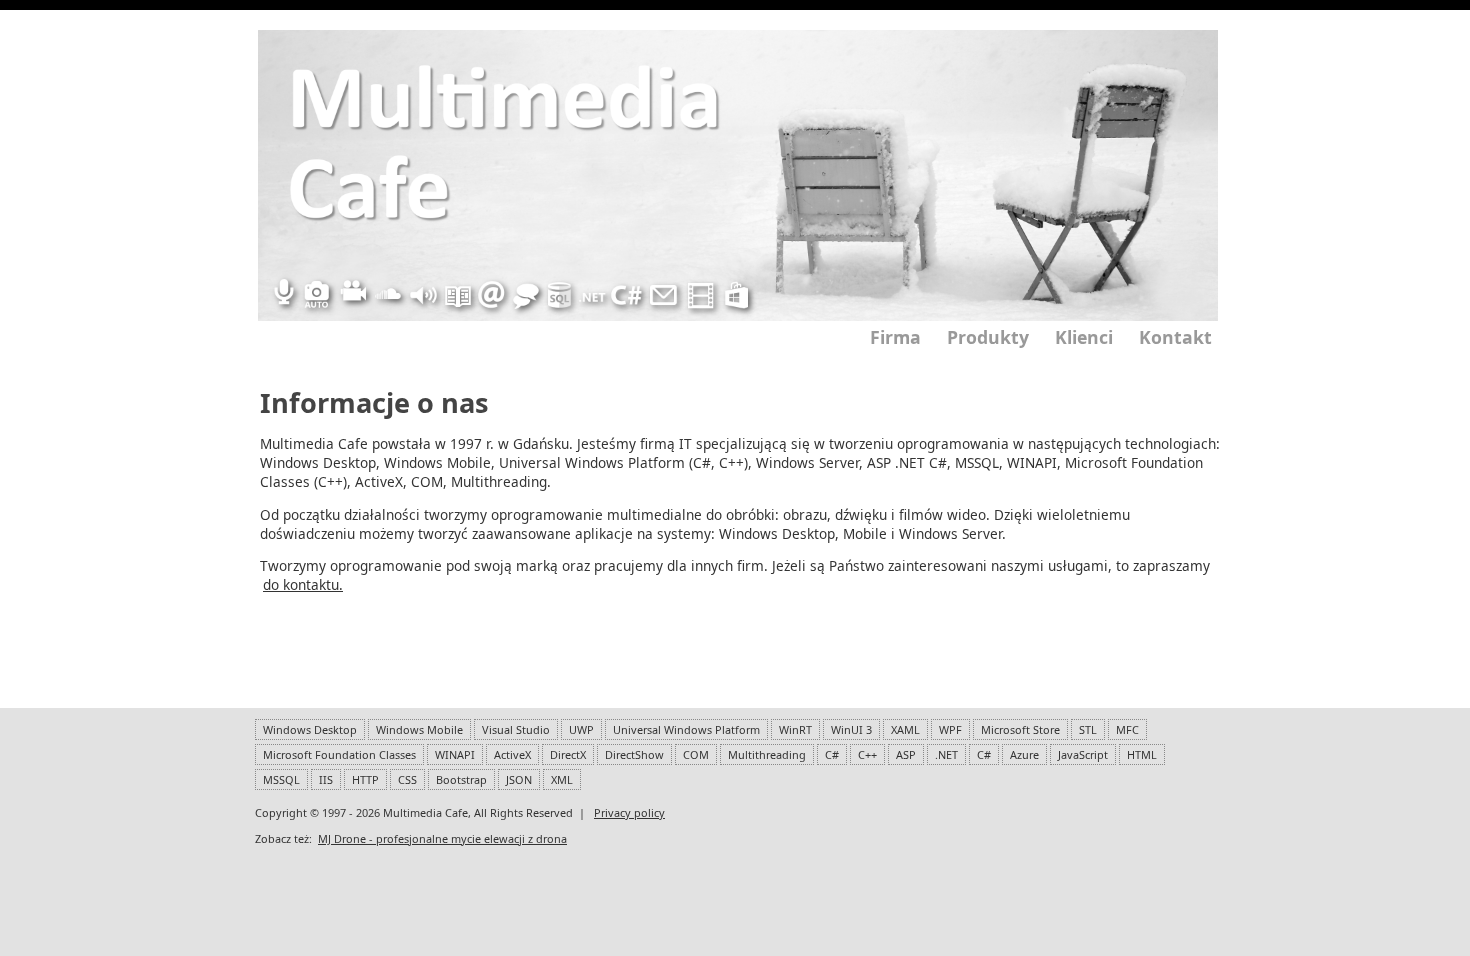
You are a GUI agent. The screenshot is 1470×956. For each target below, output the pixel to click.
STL (1088, 729)
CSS (407, 779)
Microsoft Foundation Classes (339, 754)
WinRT (795, 729)
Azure (1024, 754)
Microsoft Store (1020, 729)
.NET (946, 754)
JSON (519, 779)
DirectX (568, 754)
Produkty (988, 337)
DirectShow (634, 754)
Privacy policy (629, 812)
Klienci (1084, 337)
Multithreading (767, 754)
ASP (906, 754)
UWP (581, 729)
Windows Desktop (310, 729)
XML (562, 779)
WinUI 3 (851, 729)
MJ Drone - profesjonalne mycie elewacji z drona (442, 838)
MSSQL (281, 779)
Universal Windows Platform (686, 729)
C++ (867, 754)
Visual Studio (516, 729)
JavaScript (1083, 754)
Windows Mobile (419, 729)
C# (832, 754)
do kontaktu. (303, 584)
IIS (326, 779)
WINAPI (455, 754)
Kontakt (1175, 337)
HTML (1142, 754)
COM (696, 754)
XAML (905, 729)
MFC (1127, 729)
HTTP (365, 779)
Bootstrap (461, 779)
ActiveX (512, 754)
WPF (950, 729)
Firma (895, 337)
